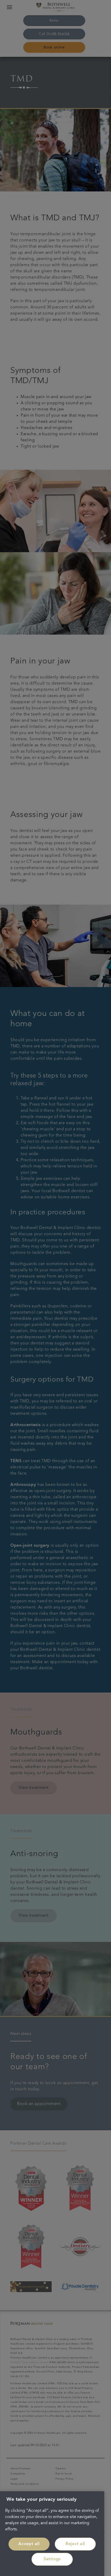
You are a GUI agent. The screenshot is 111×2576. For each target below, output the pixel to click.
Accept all (29, 2544)
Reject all (75, 2544)
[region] (52, 2534)
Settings (52, 2559)
